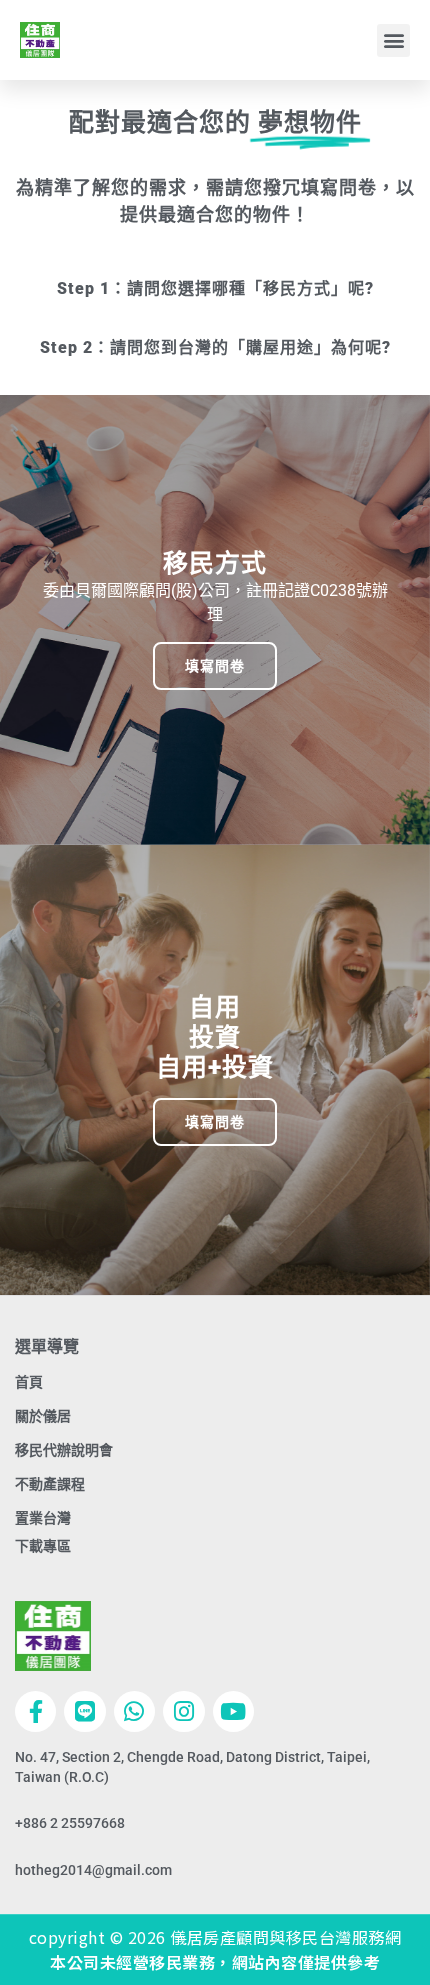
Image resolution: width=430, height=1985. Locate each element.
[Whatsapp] (134, 1711)
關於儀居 (43, 1416)
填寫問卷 (215, 666)
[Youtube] (233, 1711)
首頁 (29, 1382)
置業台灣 (43, 1518)
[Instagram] (183, 1711)
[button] (393, 40)
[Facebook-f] (35, 1711)
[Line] (84, 1711)
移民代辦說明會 (64, 1450)
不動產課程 (50, 1484)
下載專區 (43, 1546)
